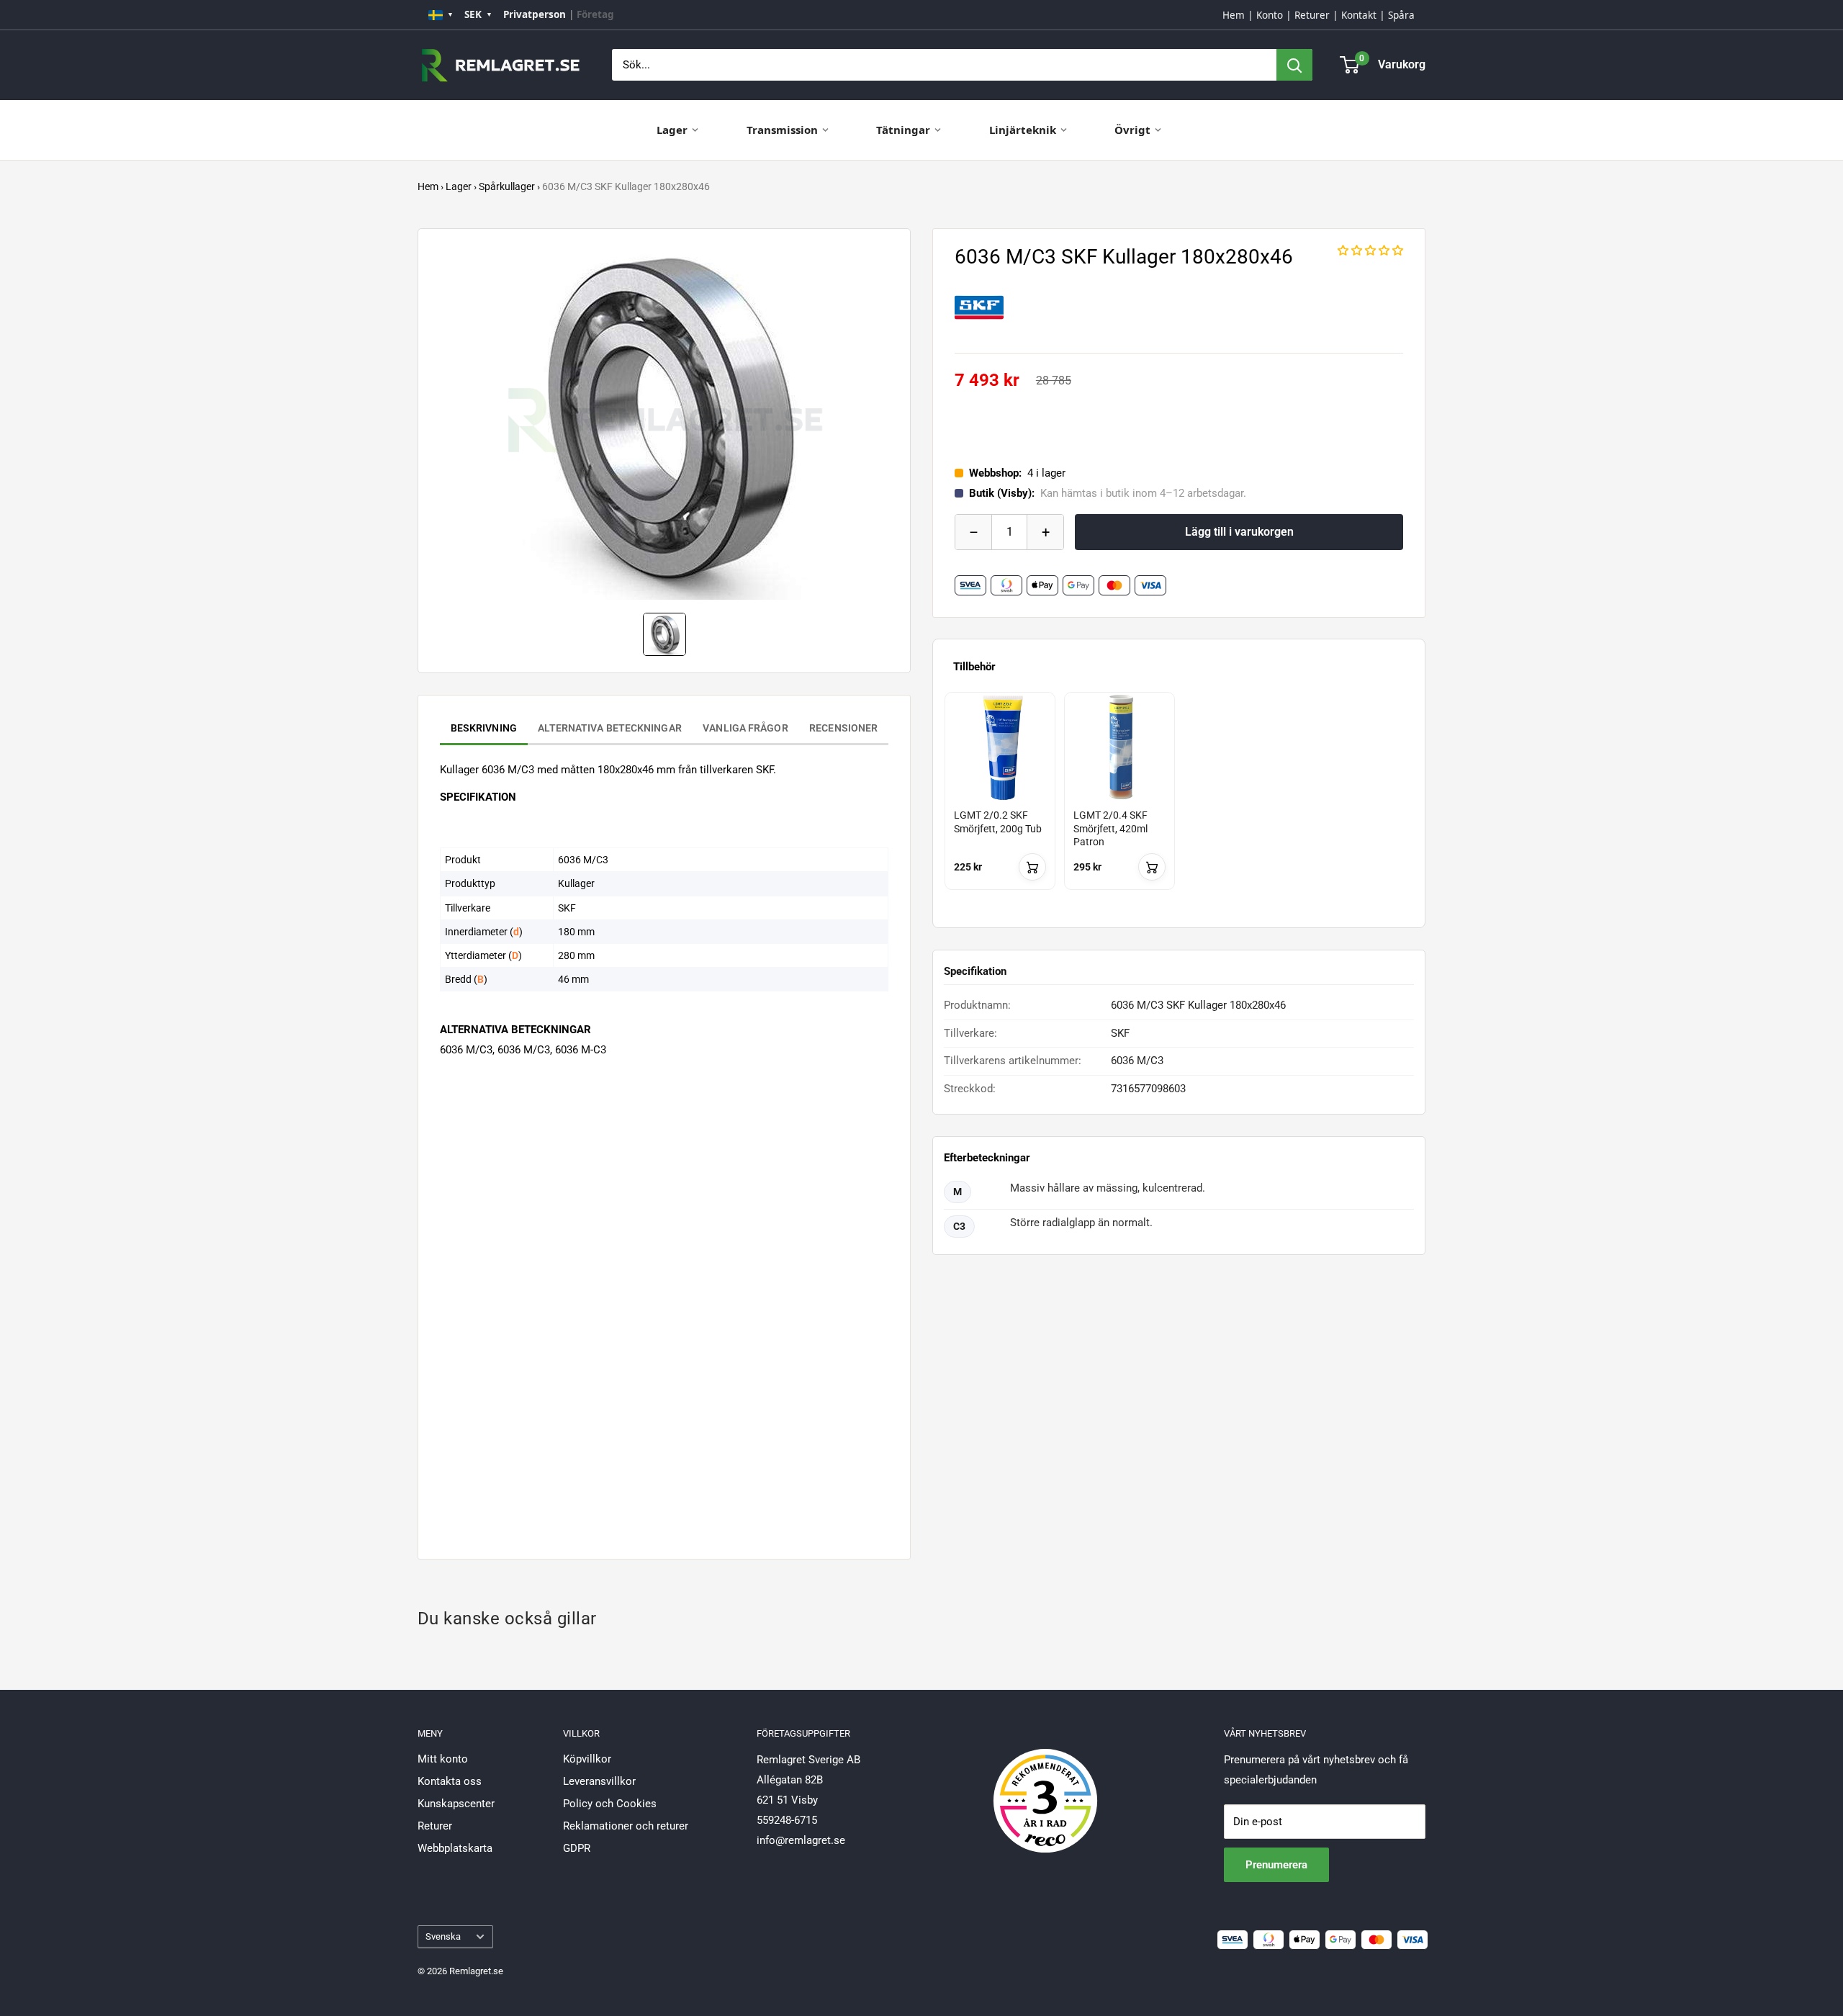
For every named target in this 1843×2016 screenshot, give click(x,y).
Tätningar (903, 130)
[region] (1179, 804)
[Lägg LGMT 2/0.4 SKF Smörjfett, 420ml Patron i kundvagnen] (1152, 867)
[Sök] (1294, 65)
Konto (1270, 15)
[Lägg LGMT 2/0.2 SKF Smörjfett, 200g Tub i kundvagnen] (1032, 867)
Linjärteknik (1023, 130)
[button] (1370, 251)
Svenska (443, 1936)
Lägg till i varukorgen (1239, 532)
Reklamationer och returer (626, 1826)
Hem (1234, 15)
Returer (1312, 15)
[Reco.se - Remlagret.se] (1045, 1786)
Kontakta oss (450, 1781)
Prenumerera (1276, 1865)
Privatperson (535, 14)
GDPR (577, 1848)
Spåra (1401, 15)
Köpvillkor (587, 1759)
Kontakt (1359, 15)
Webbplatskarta (455, 1848)
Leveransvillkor (599, 1781)
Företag (595, 14)
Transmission (782, 130)
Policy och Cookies (610, 1804)
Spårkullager (507, 186)
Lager (672, 130)
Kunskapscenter (456, 1804)
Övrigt (1132, 130)
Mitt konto (443, 1759)
